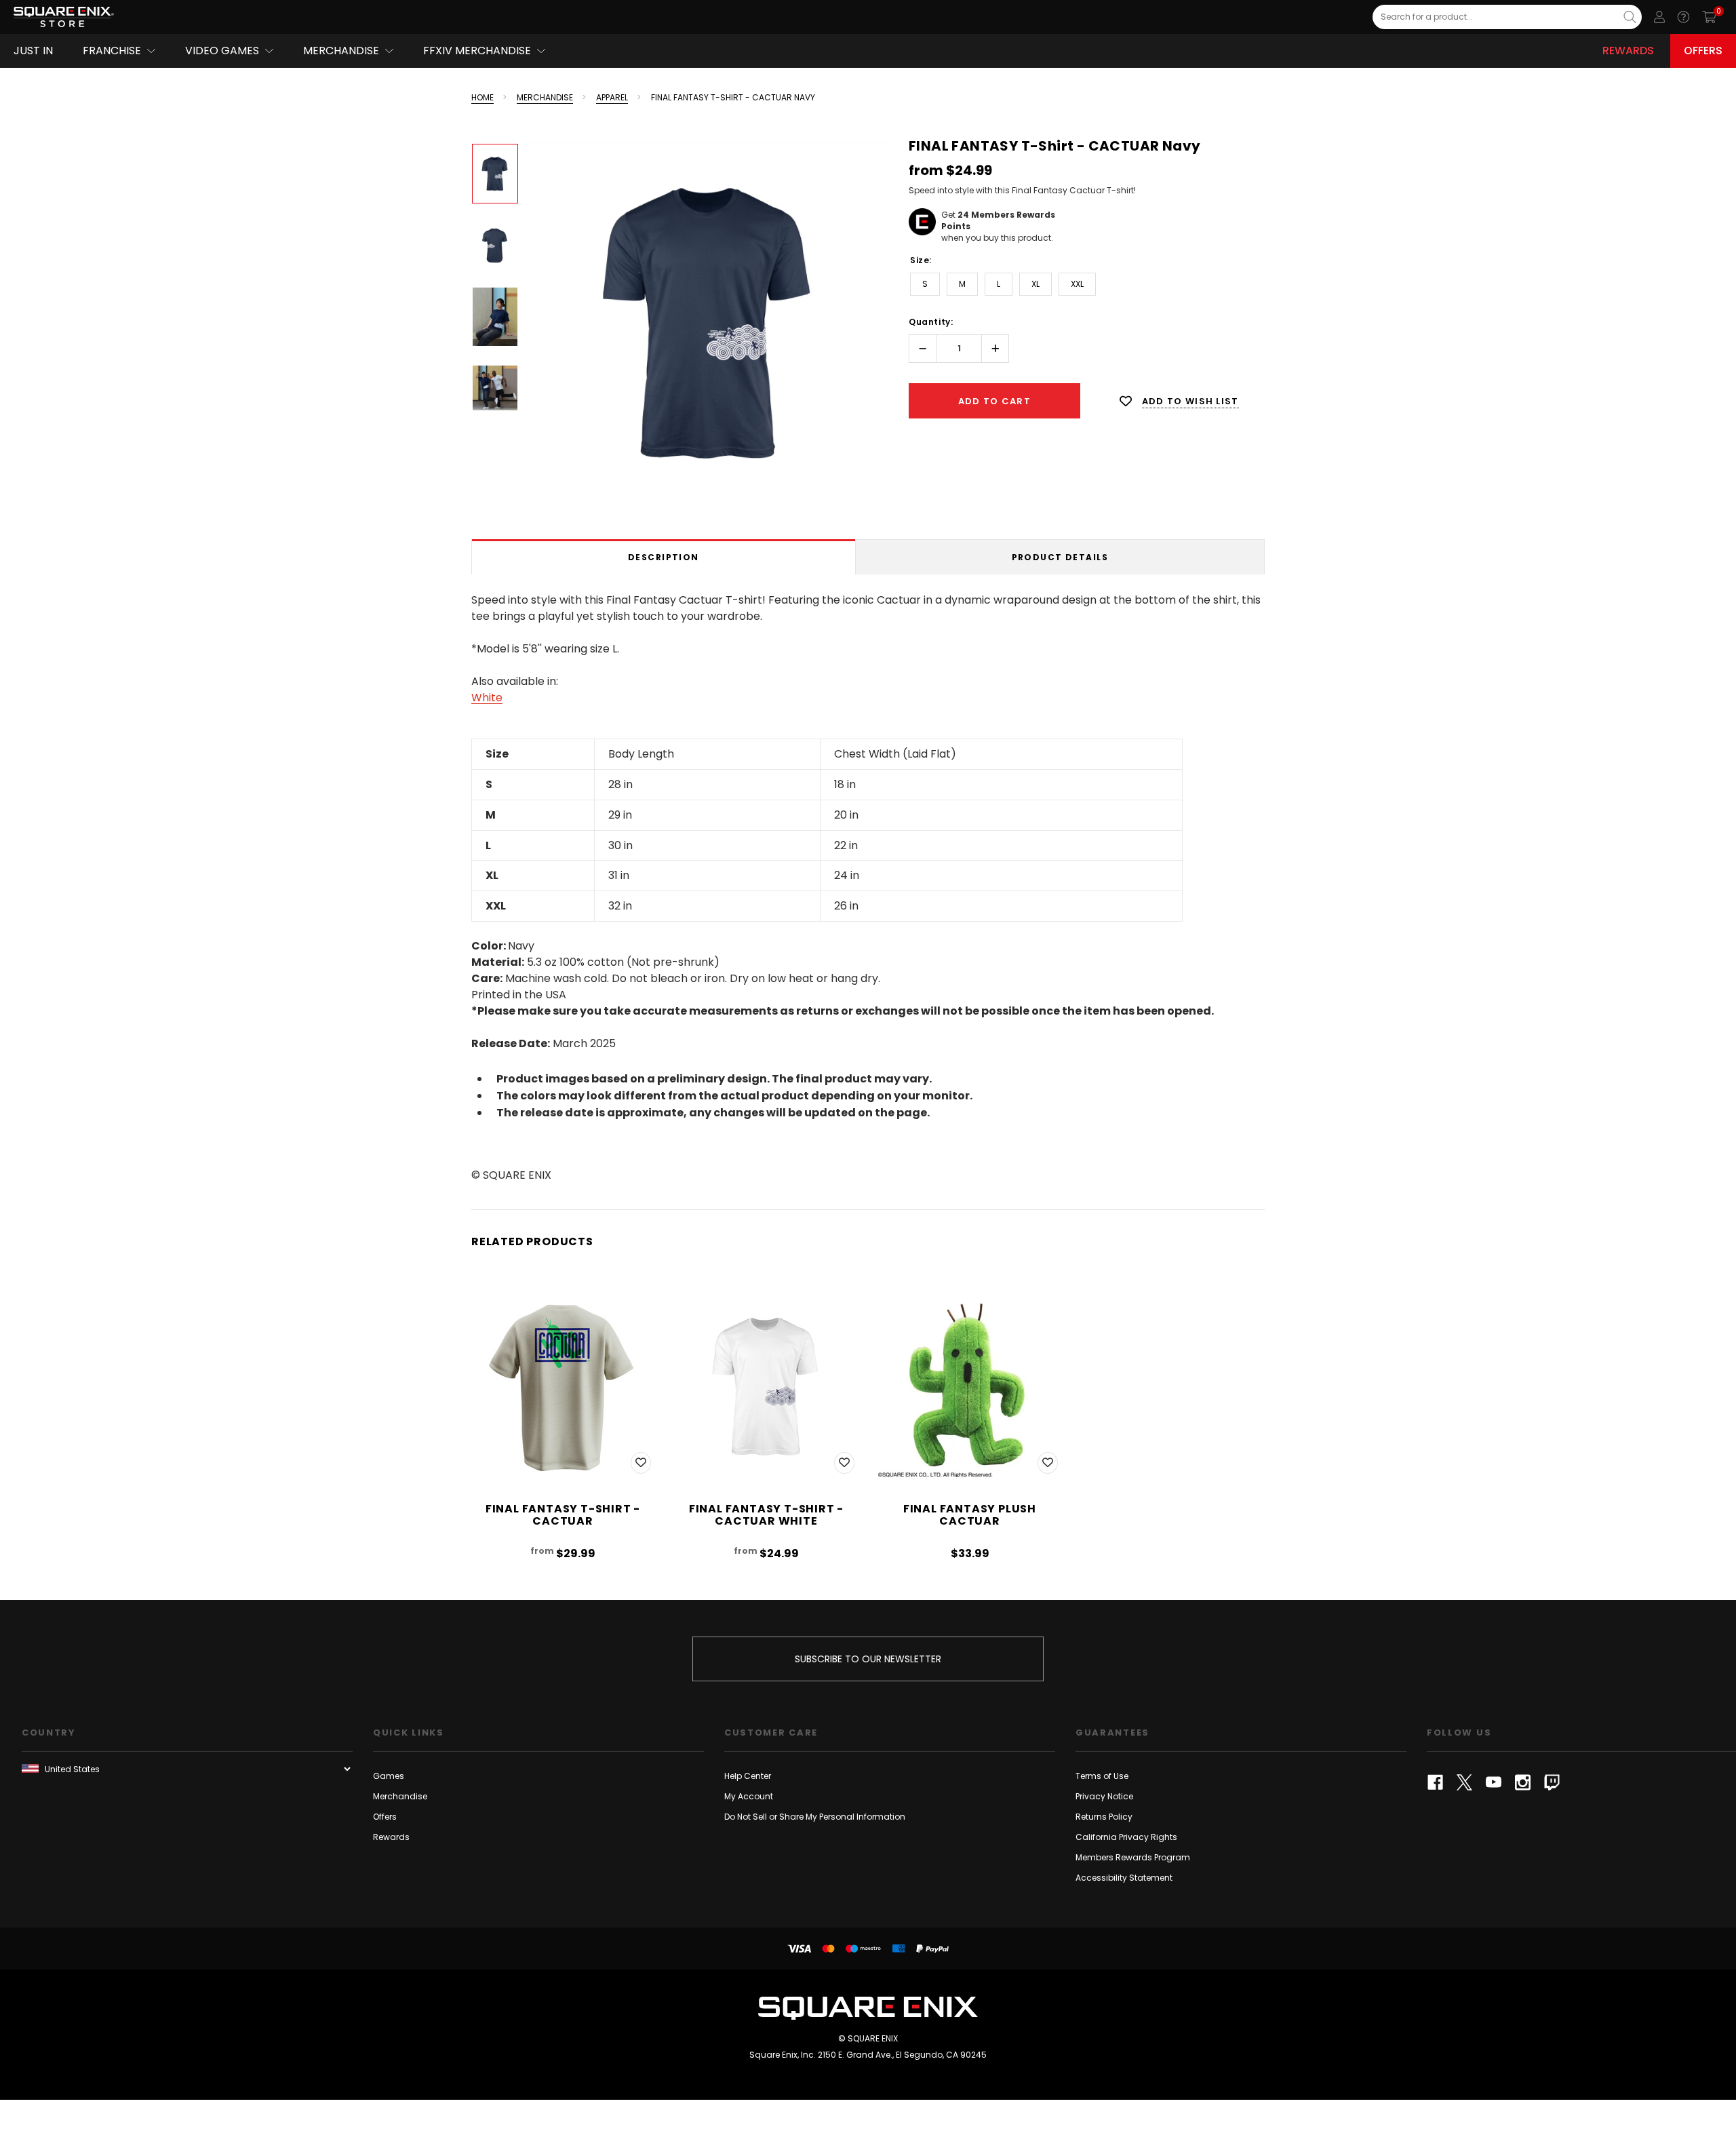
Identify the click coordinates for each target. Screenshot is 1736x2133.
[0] (1709, 17)
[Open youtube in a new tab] (1494, 1782)
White (487, 698)
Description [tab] (664, 557)
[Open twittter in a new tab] (1464, 1782)
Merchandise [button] (341, 51)
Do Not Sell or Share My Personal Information (815, 1817)
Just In (33, 51)
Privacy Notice (1104, 1796)
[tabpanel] (868, 885)
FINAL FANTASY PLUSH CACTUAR (970, 1515)
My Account (749, 1796)
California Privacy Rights (1126, 1837)
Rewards (1628, 51)
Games (389, 1776)
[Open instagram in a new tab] (1523, 1782)
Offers (1703, 51)
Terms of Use (1102, 1776)
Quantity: (931, 322)
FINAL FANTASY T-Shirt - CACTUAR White (766, 1515)
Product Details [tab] (1060, 557)
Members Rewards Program (1133, 1857)
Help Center (748, 1776)
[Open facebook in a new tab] (1435, 1782)
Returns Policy (1104, 1817)
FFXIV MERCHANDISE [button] (477, 51)
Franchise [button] (112, 51)
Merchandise (400, 1796)
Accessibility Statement (1124, 1878)
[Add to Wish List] (641, 1463)
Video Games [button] (222, 51)
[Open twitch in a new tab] (1552, 1782)
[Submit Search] (1630, 17)
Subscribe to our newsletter (868, 1659)
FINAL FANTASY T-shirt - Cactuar (563, 1515)
